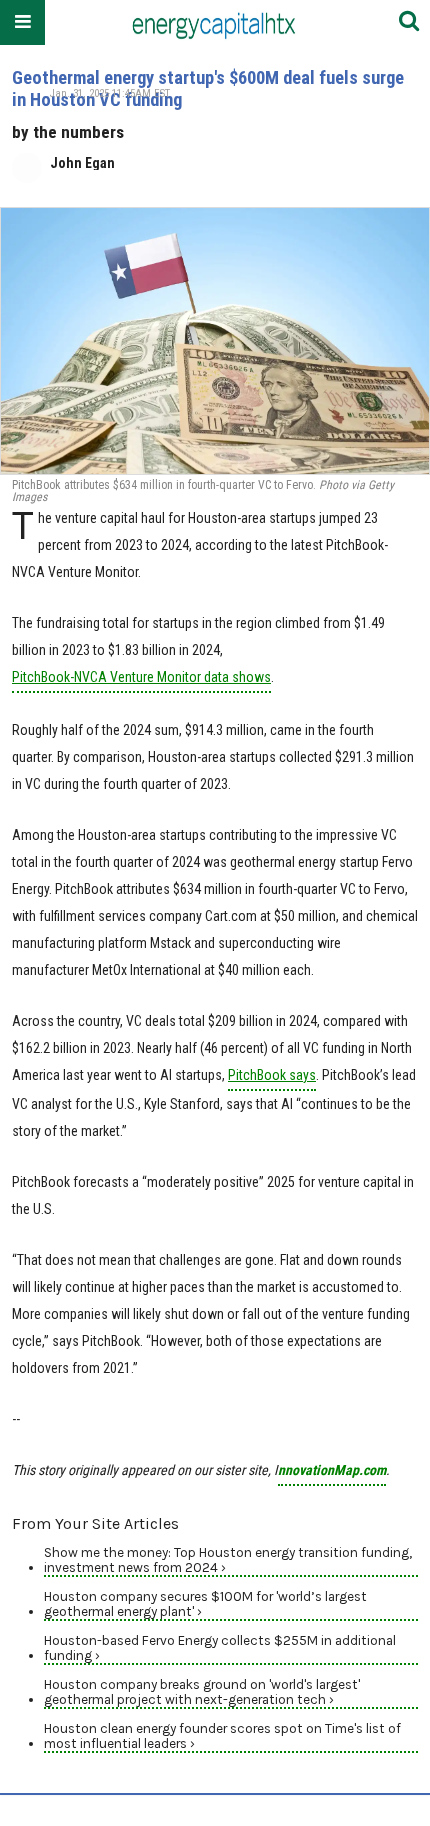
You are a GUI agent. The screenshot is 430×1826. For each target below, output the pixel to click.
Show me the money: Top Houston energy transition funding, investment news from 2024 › (228, 1560)
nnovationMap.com (332, 1470)
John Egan (82, 163)
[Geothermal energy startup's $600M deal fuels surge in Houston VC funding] (215, 341)
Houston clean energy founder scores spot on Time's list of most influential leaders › (222, 1736)
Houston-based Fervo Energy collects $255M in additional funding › (220, 1648)
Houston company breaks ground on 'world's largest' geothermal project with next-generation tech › (202, 1692)
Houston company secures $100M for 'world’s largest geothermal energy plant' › (205, 1604)
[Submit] (409, 22)
